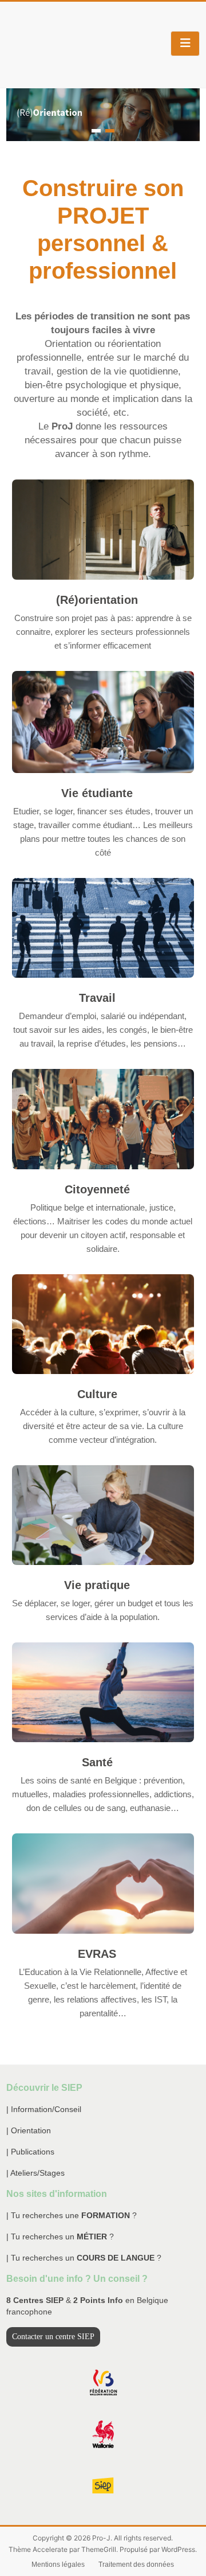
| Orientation (29, 2130)
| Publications (30, 2152)
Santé (97, 1762)
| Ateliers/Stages (35, 2173)
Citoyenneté (97, 1189)
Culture (97, 1394)
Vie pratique (97, 1585)
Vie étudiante (97, 793)
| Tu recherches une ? (72, 2215)
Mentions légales (58, 2565)
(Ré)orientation (97, 600)
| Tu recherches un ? (60, 2237)
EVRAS (97, 1954)
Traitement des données (136, 2565)
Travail (97, 998)
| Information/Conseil (44, 2109)
